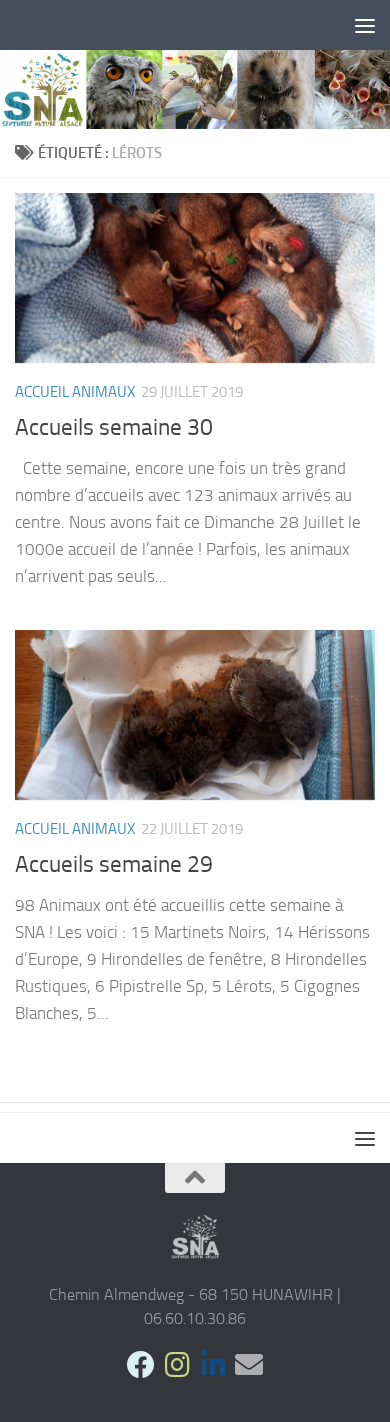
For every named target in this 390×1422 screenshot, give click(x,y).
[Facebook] (141, 1365)
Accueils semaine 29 (114, 864)
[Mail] (249, 1365)
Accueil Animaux (75, 392)
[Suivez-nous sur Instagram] (177, 1365)
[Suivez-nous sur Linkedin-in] (213, 1365)
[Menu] (365, 25)
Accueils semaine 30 (114, 427)
